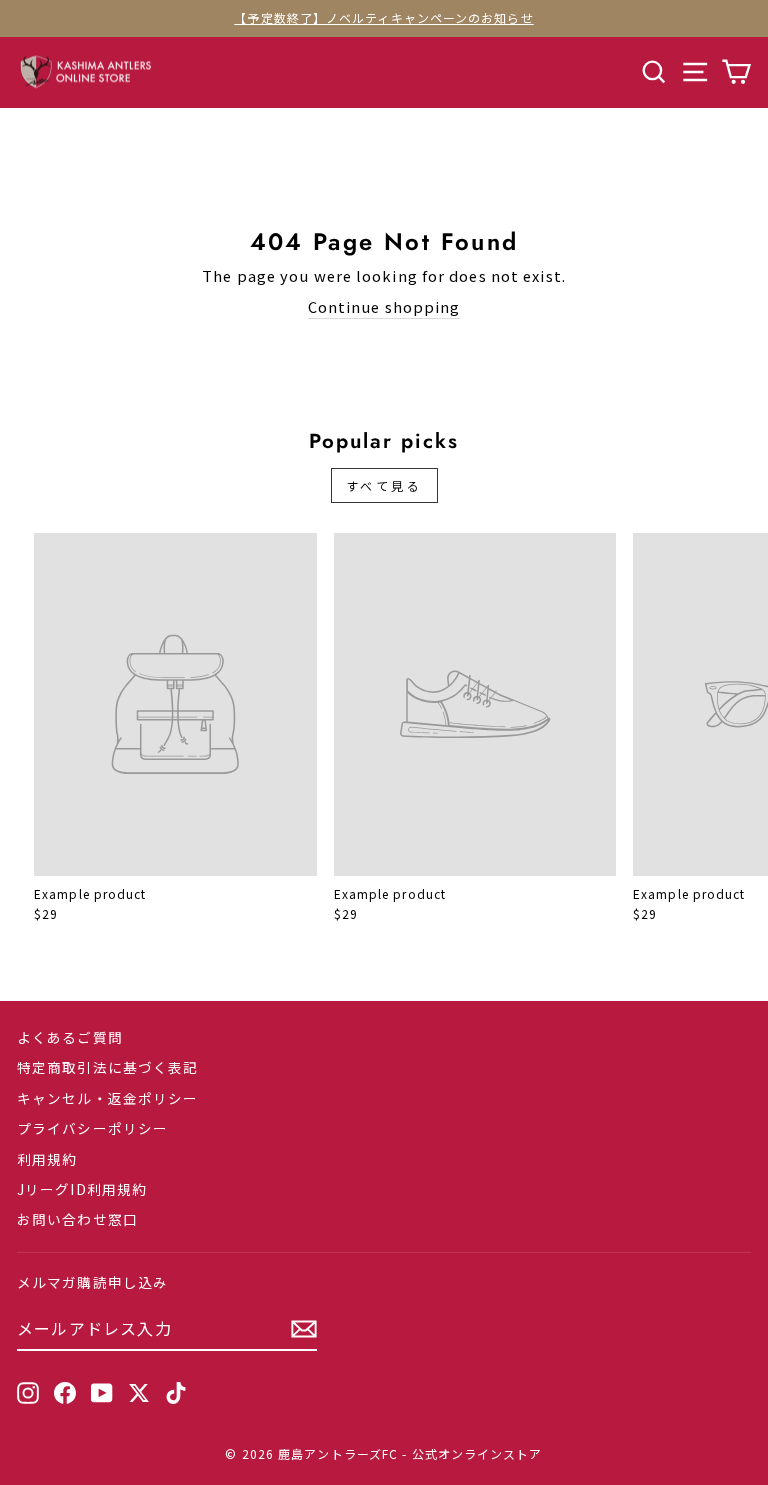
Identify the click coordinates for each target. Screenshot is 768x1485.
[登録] (304, 1329)
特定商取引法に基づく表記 (107, 1067)
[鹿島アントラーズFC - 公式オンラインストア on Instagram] (28, 1392)
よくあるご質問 (70, 1037)
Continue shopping (384, 307)
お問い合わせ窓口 (77, 1219)
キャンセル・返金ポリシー (107, 1098)
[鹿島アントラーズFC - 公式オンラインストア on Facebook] (65, 1392)
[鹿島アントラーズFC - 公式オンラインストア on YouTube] (102, 1392)
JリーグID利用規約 (82, 1189)
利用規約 (47, 1159)
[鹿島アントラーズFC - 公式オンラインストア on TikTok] (176, 1392)
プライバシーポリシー (92, 1128)
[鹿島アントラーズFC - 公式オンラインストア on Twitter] (139, 1392)
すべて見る (384, 485)
